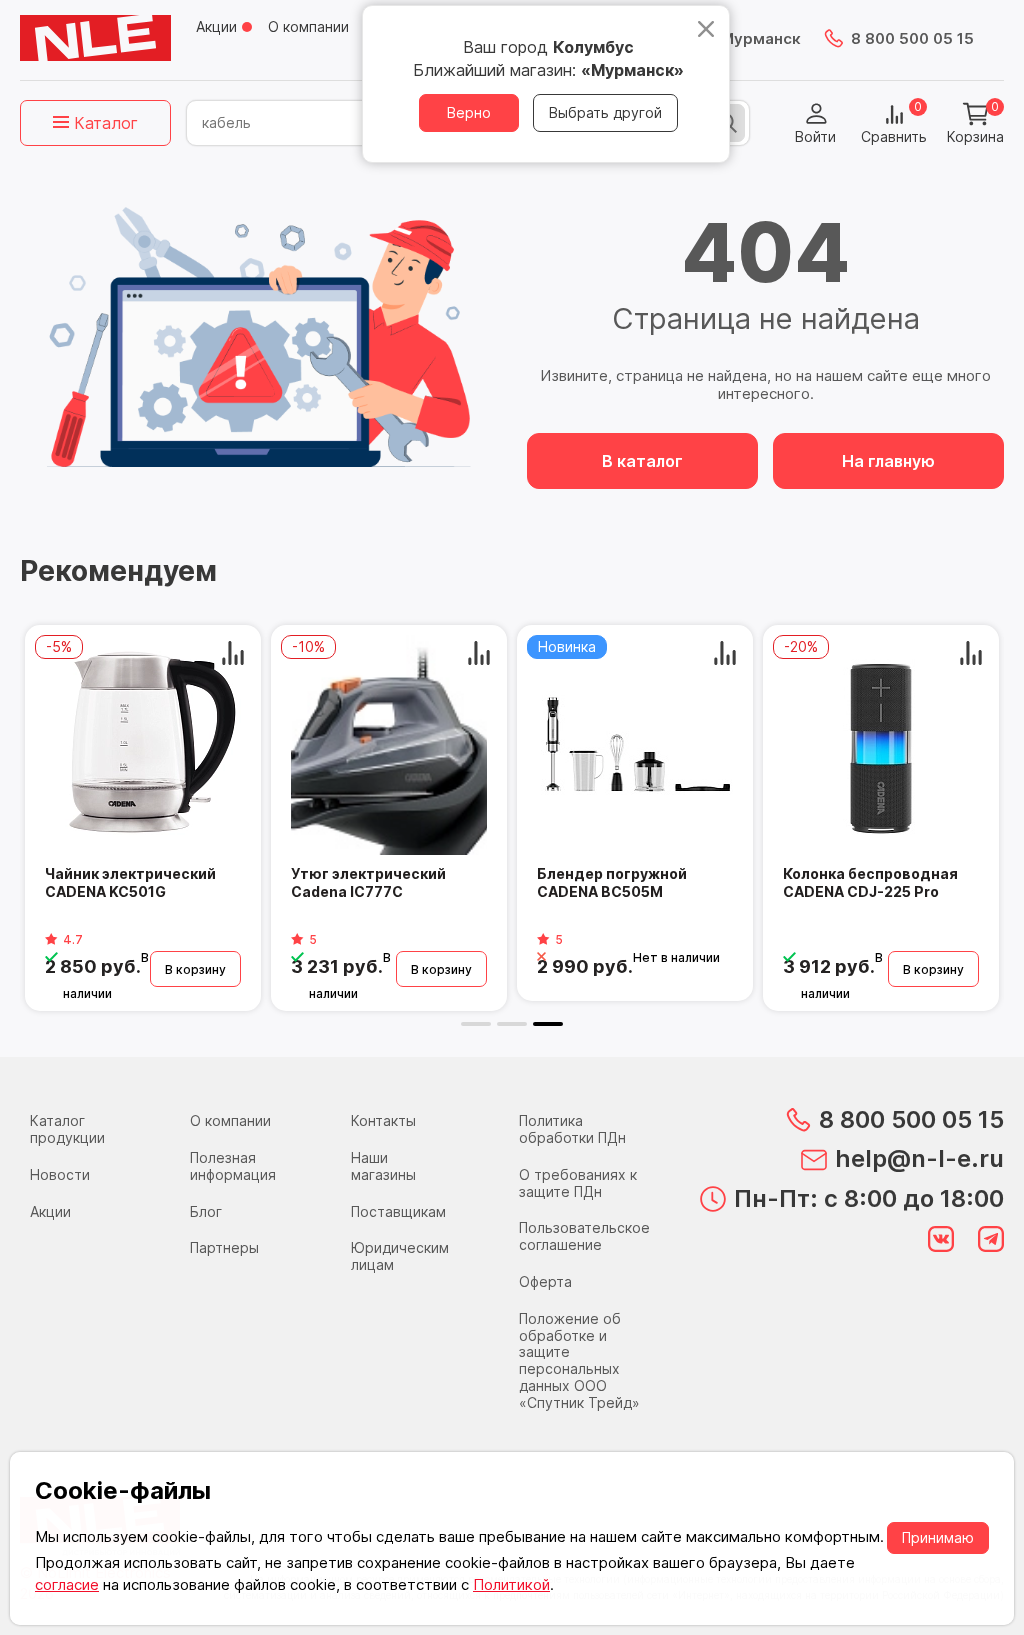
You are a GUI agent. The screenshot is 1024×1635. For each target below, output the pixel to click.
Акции (216, 26)
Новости (60, 1174)
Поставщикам (398, 1211)
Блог (206, 1211)
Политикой (511, 1584)
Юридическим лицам (400, 1256)
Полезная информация (233, 1166)
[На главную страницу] (95, 38)
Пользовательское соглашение (584, 1236)
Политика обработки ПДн (572, 1129)
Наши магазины (383, 1166)
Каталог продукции (67, 1129)
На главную (888, 461)
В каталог (642, 461)
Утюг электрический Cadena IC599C (180, 882)
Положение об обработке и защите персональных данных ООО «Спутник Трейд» (579, 1360)
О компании (308, 26)
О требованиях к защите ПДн (578, 1183)
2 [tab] (512, 1024)
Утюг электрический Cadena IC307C (672, 882)
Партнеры (224, 1247)
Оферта (545, 1281)
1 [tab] (476, 1024)
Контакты (383, 1120)
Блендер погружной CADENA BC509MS (424, 882)
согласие (67, 1584)
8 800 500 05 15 (912, 38)
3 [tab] (548, 1024)
